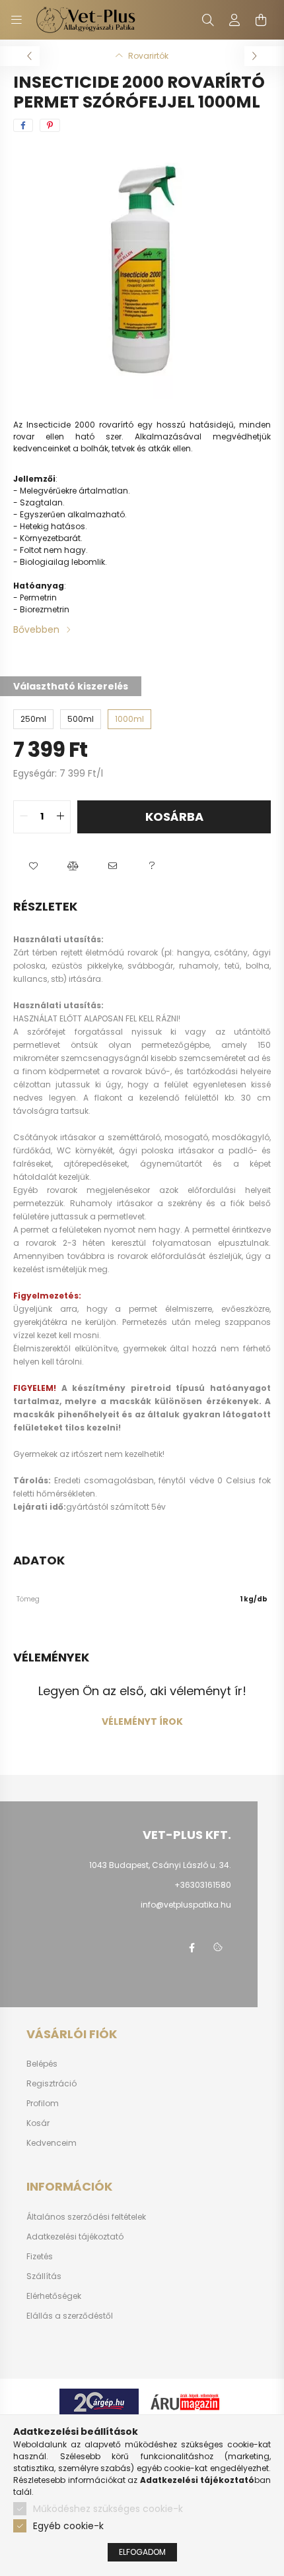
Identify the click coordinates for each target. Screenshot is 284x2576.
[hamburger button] (17, 20)
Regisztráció (52, 2084)
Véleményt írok (142, 1722)
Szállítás (44, 2276)
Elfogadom (142, 2552)
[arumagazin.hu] (185, 2401)
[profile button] (234, 20)
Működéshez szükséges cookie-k (108, 2509)
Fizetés (40, 2257)
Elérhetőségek (54, 2296)
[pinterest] (50, 125)
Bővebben (36, 629)
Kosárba (174, 817)
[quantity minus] (24, 817)
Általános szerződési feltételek (86, 2217)
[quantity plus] (60, 817)
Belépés (42, 2064)
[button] (33, 866)
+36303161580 (203, 1885)
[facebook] (23, 125)
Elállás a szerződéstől (70, 2316)
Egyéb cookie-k (68, 2526)
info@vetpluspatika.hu (186, 1905)
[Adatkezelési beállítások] (218, 1948)
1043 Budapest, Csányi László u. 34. (160, 1865)
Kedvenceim (52, 2143)
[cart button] (261, 20)
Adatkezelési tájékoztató (75, 2237)
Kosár (38, 2123)
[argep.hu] (99, 2401)
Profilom (43, 2104)
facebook (192, 1948)
